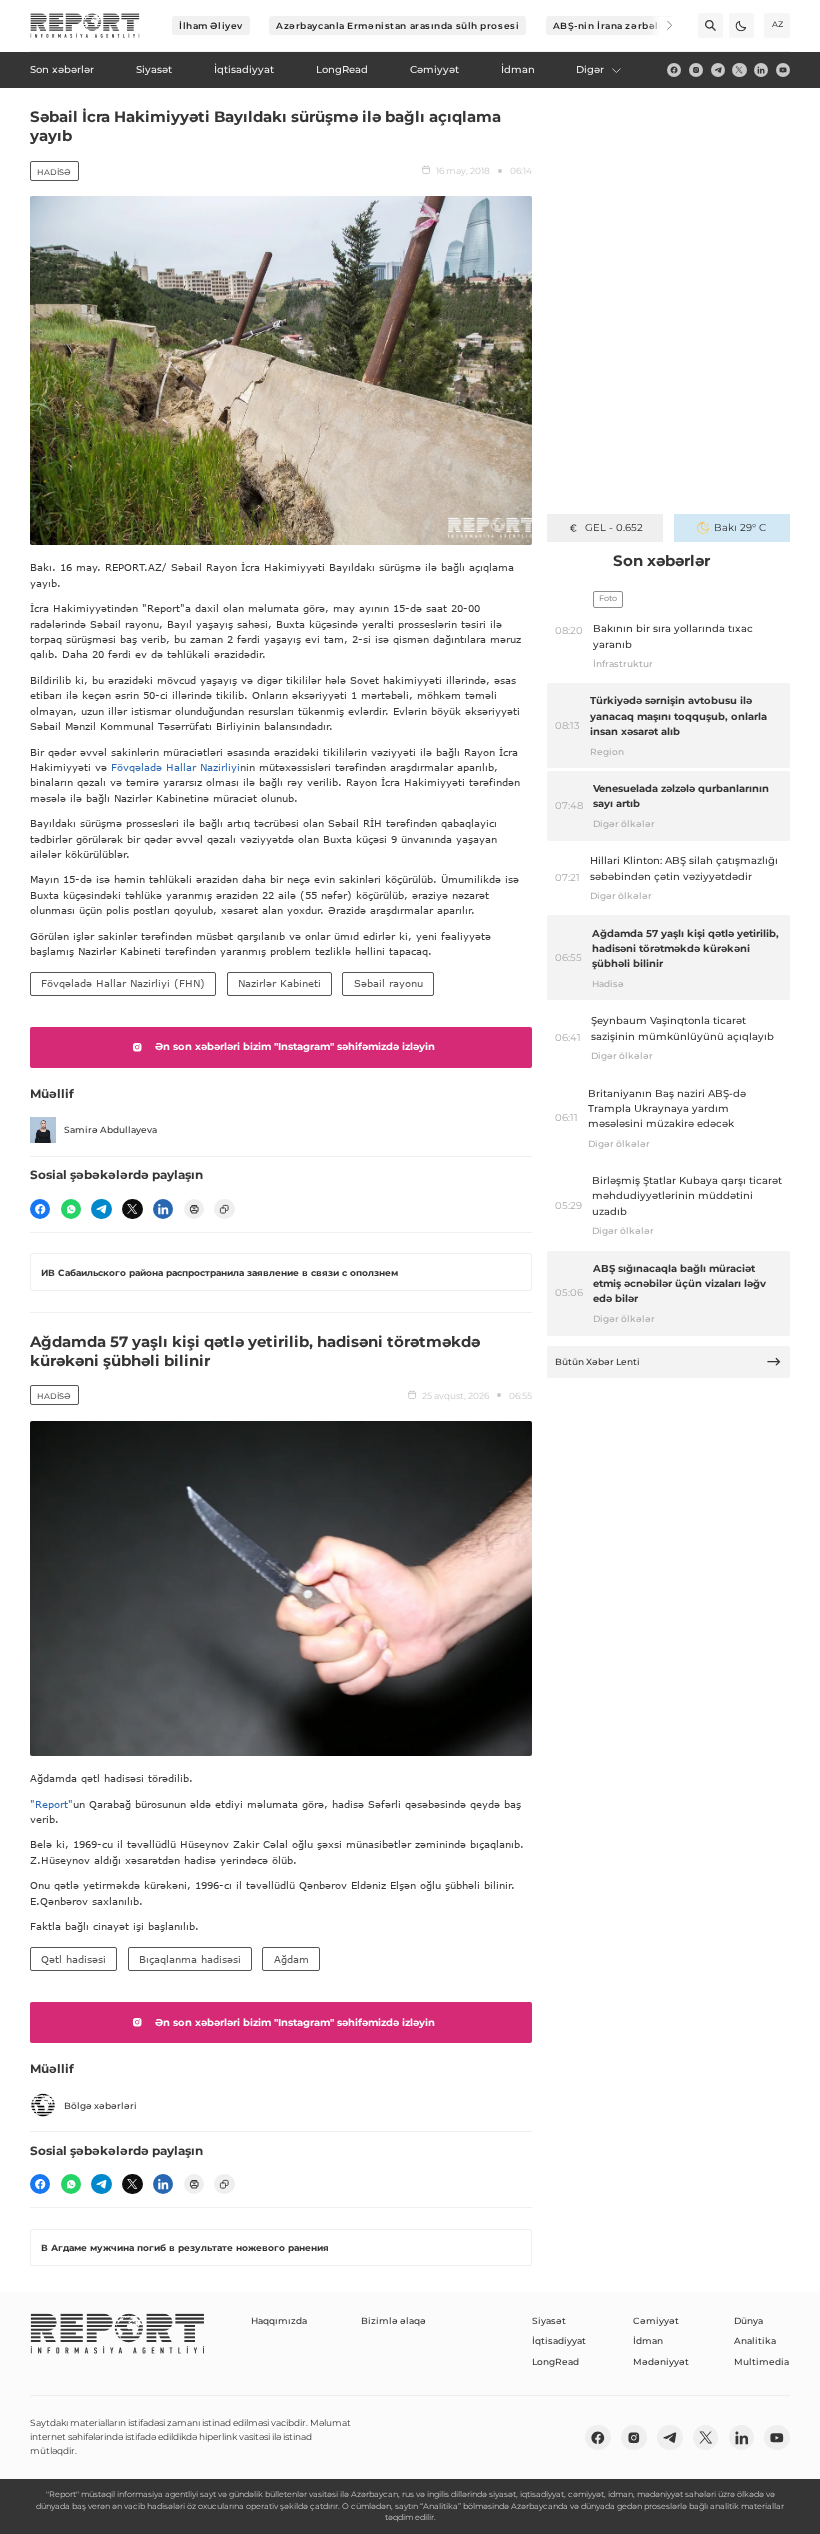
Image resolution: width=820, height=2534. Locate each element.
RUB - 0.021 (613, 527)
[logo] (85, 26)
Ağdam (291, 1959)
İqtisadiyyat (559, 2340)
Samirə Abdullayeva (110, 1129)
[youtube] (783, 70)
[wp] (71, 1209)
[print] (194, 1209)
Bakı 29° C (740, 527)
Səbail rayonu (388, 983)
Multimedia (761, 2361)
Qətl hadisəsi (73, 1959)
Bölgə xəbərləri (100, 2105)
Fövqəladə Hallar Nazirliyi (175, 767)
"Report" (51, 1804)
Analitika (755, 2340)
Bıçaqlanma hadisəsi (190, 1959)
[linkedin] (761, 70)
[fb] (674, 70)
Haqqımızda (279, 2320)
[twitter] (739, 70)
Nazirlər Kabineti (279, 983)
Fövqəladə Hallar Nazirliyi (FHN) (123, 983)
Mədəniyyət (661, 2361)
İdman (648, 2340)
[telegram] (718, 70)
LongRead (555, 2361)
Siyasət (549, 2320)
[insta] (696, 70)
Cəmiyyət (656, 2320)
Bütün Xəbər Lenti (597, 1361)
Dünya (748, 2320)
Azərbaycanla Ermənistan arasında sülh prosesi (397, 25)
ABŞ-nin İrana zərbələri (613, 25)
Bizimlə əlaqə (393, 2320)
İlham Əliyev (211, 25)
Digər (590, 69)
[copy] (224, 1209)
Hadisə (54, 172)
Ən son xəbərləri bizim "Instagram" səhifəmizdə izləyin (295, 1046)
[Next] (660, 25)
